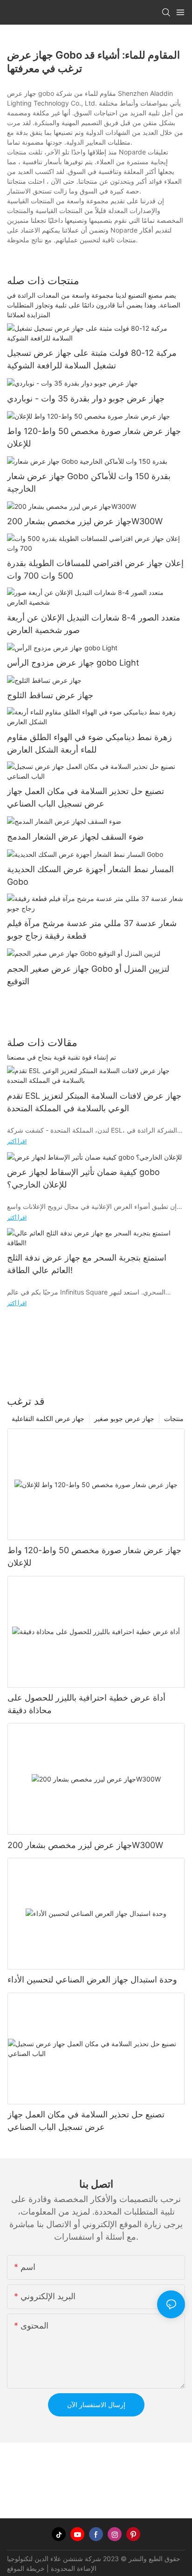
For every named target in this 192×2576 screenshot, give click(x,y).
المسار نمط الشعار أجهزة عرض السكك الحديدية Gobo (90, 875)
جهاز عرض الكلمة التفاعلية (48, 1418)
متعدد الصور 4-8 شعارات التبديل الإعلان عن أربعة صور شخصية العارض (94, 624)
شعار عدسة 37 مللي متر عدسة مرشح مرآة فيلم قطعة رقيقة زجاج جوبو (92, 929)
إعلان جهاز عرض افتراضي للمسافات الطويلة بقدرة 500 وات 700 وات (95, 569)
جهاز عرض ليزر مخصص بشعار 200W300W (85, 521)
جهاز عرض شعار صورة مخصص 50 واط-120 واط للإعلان (94, 437)
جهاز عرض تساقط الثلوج (50, 695)
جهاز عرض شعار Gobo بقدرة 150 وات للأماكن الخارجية (89, 482)
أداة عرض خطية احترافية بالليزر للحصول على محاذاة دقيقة (86, 1704)
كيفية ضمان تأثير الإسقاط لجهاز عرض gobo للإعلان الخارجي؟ (83, 1178)
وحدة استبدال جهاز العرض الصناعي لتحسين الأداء (92, 1979)
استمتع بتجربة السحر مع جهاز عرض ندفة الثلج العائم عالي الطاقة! (87, 1264)
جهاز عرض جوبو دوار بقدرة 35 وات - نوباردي (86, 398)
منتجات (174, 1418)
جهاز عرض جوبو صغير (124, 1418)
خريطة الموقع (26, 2568)
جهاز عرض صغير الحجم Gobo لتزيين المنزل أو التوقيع (88, 975)
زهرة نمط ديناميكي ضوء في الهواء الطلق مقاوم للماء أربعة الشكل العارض (89, 743)
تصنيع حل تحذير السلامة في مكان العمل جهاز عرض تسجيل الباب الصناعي (86, 797)
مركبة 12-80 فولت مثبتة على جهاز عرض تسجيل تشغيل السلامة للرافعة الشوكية (92, 359)
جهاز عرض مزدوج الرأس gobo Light (73, 663)
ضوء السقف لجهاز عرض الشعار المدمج (75, 837)
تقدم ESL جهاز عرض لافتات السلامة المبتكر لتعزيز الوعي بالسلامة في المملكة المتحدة (94, 1102)
